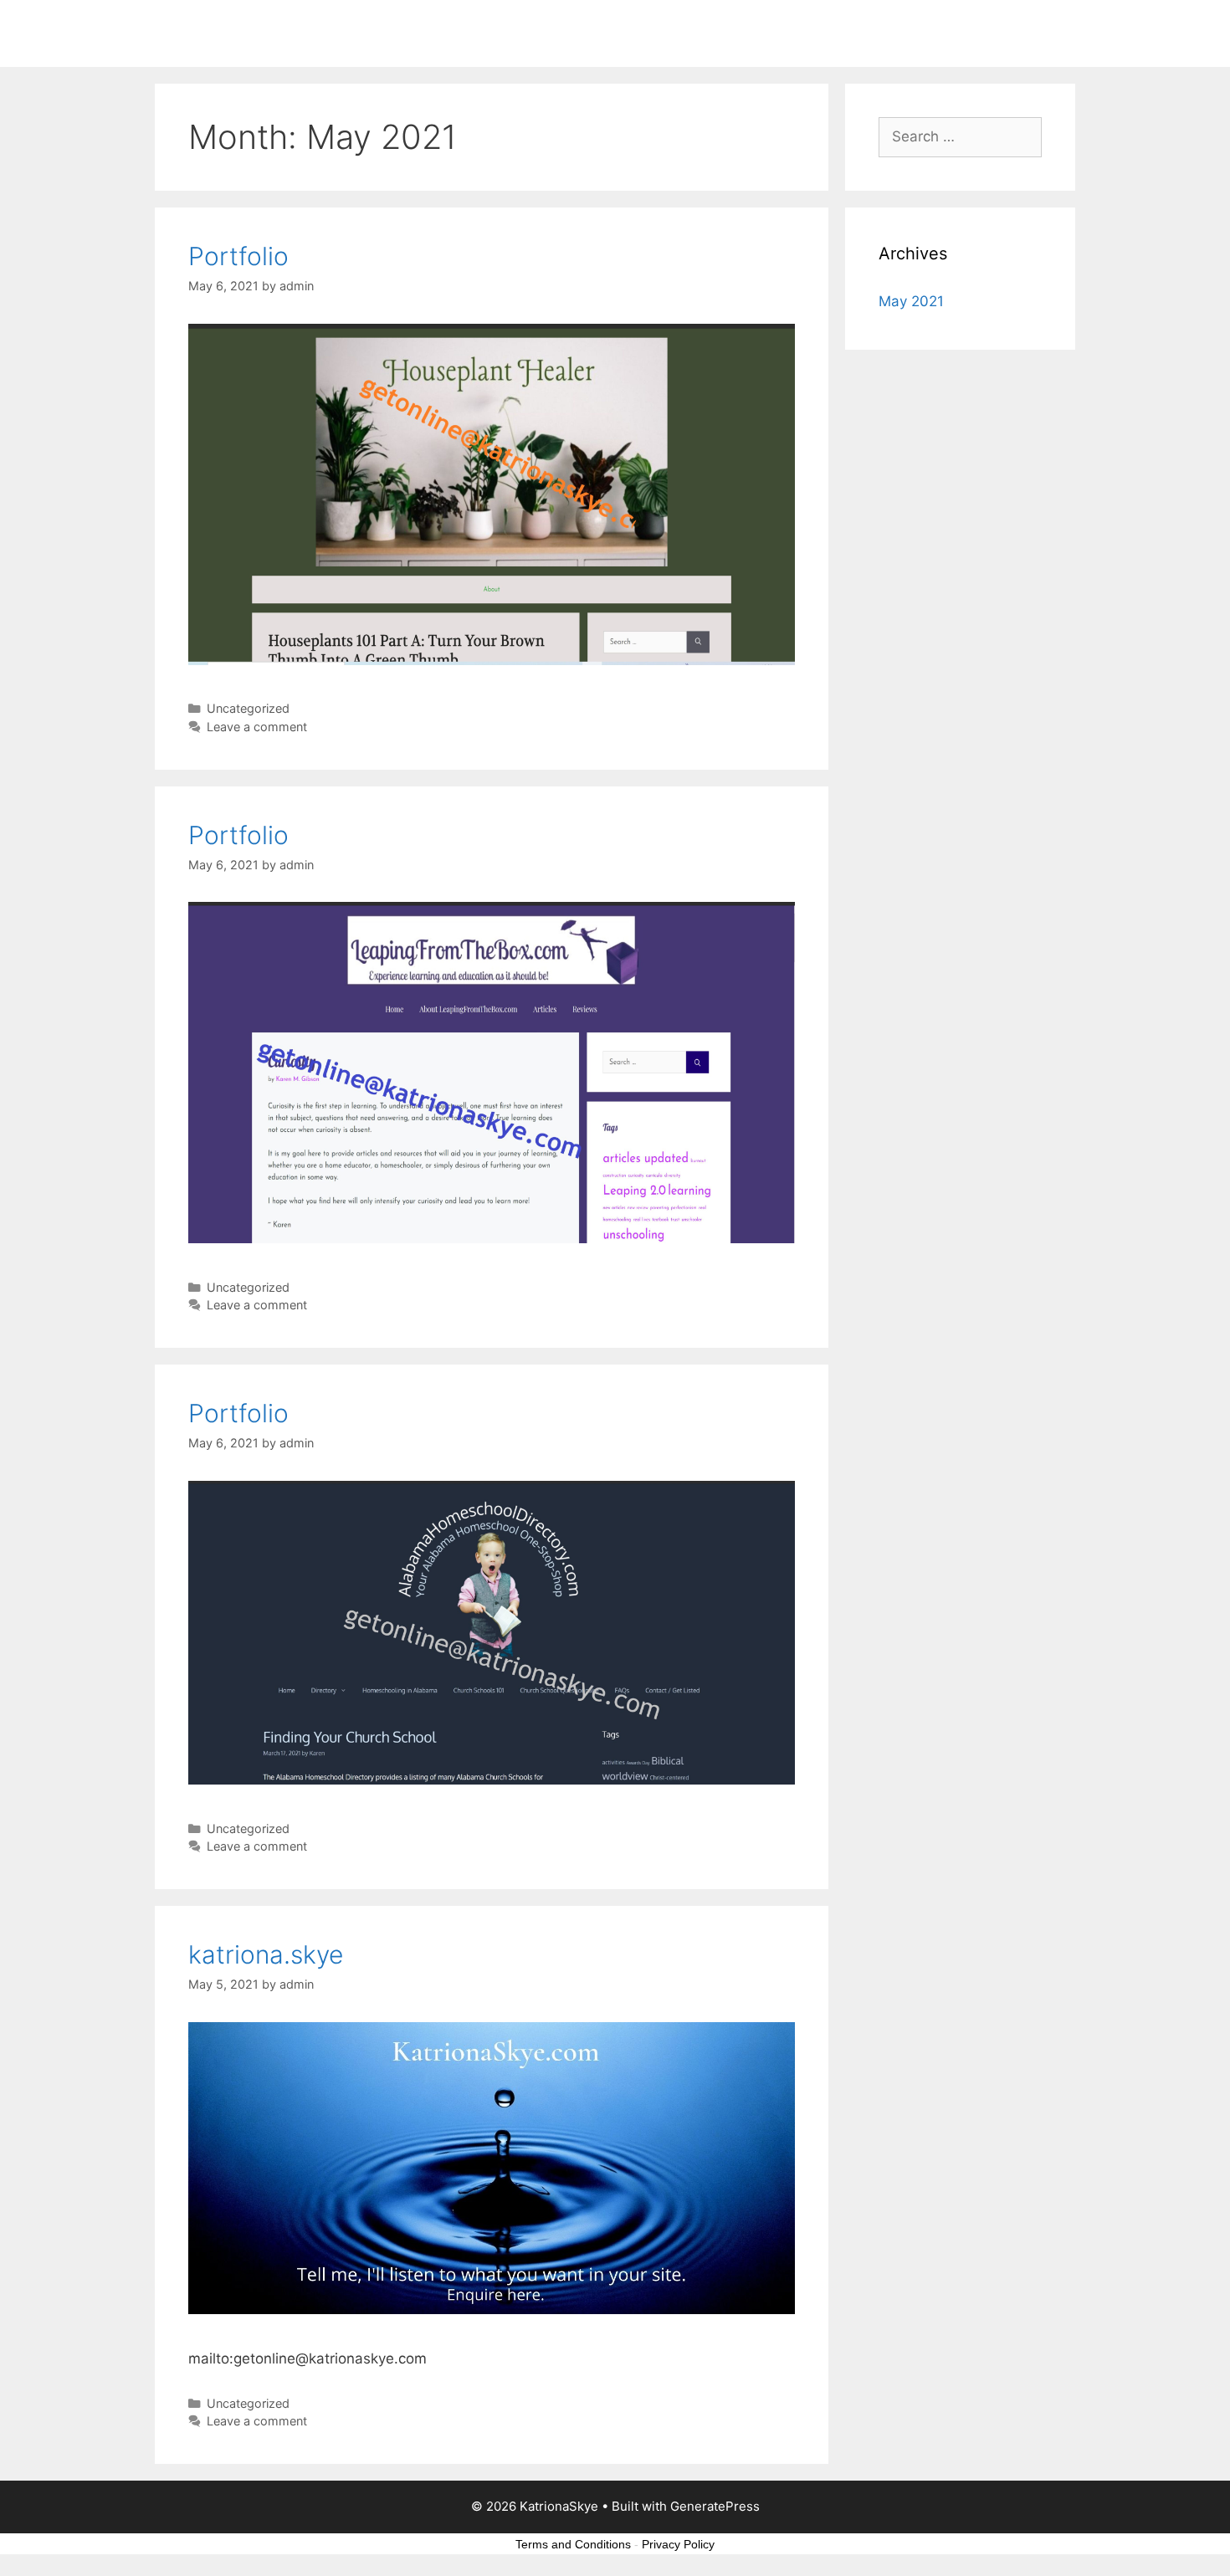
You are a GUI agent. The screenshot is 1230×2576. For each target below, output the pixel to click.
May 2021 (911, 301)
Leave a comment (257, 727)
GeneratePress (715, 2506)
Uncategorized (248, 708)
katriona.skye (266, 1954)
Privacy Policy (678, 2544)
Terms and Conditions (573, 2544)
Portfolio (238, 256)
